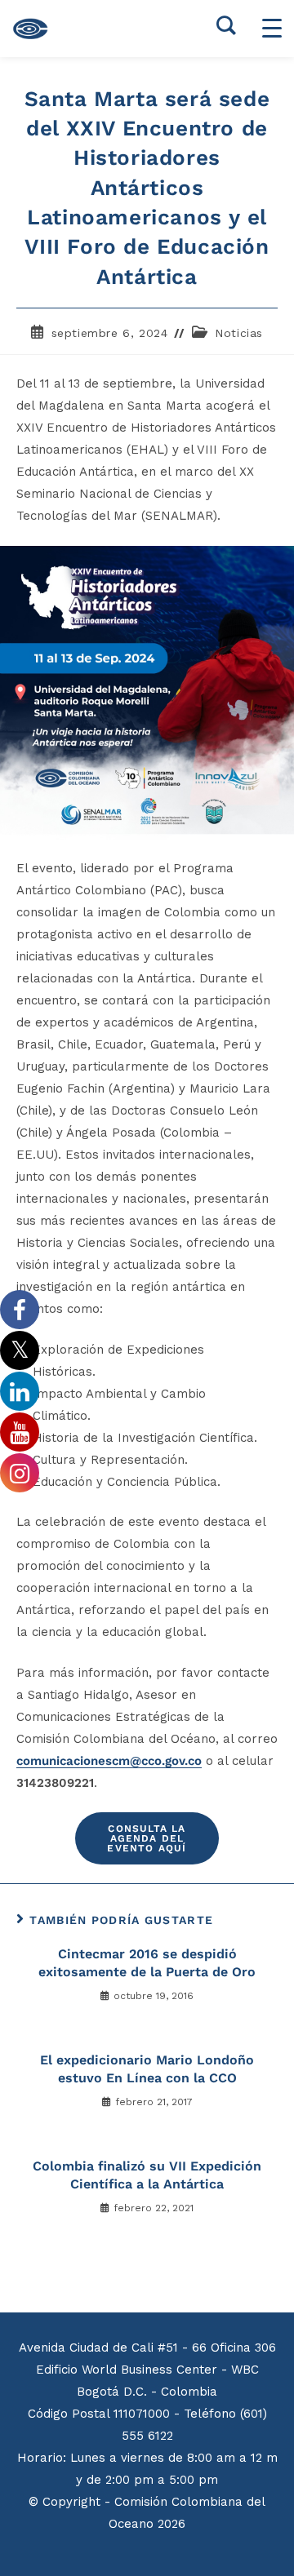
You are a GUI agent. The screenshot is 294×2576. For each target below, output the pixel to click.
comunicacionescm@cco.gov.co (109, 1761)
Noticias (239, 333)
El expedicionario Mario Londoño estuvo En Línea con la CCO (147, 2069)
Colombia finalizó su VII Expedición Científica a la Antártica (147, 2175)
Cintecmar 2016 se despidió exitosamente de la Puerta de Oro (147, 1963)
